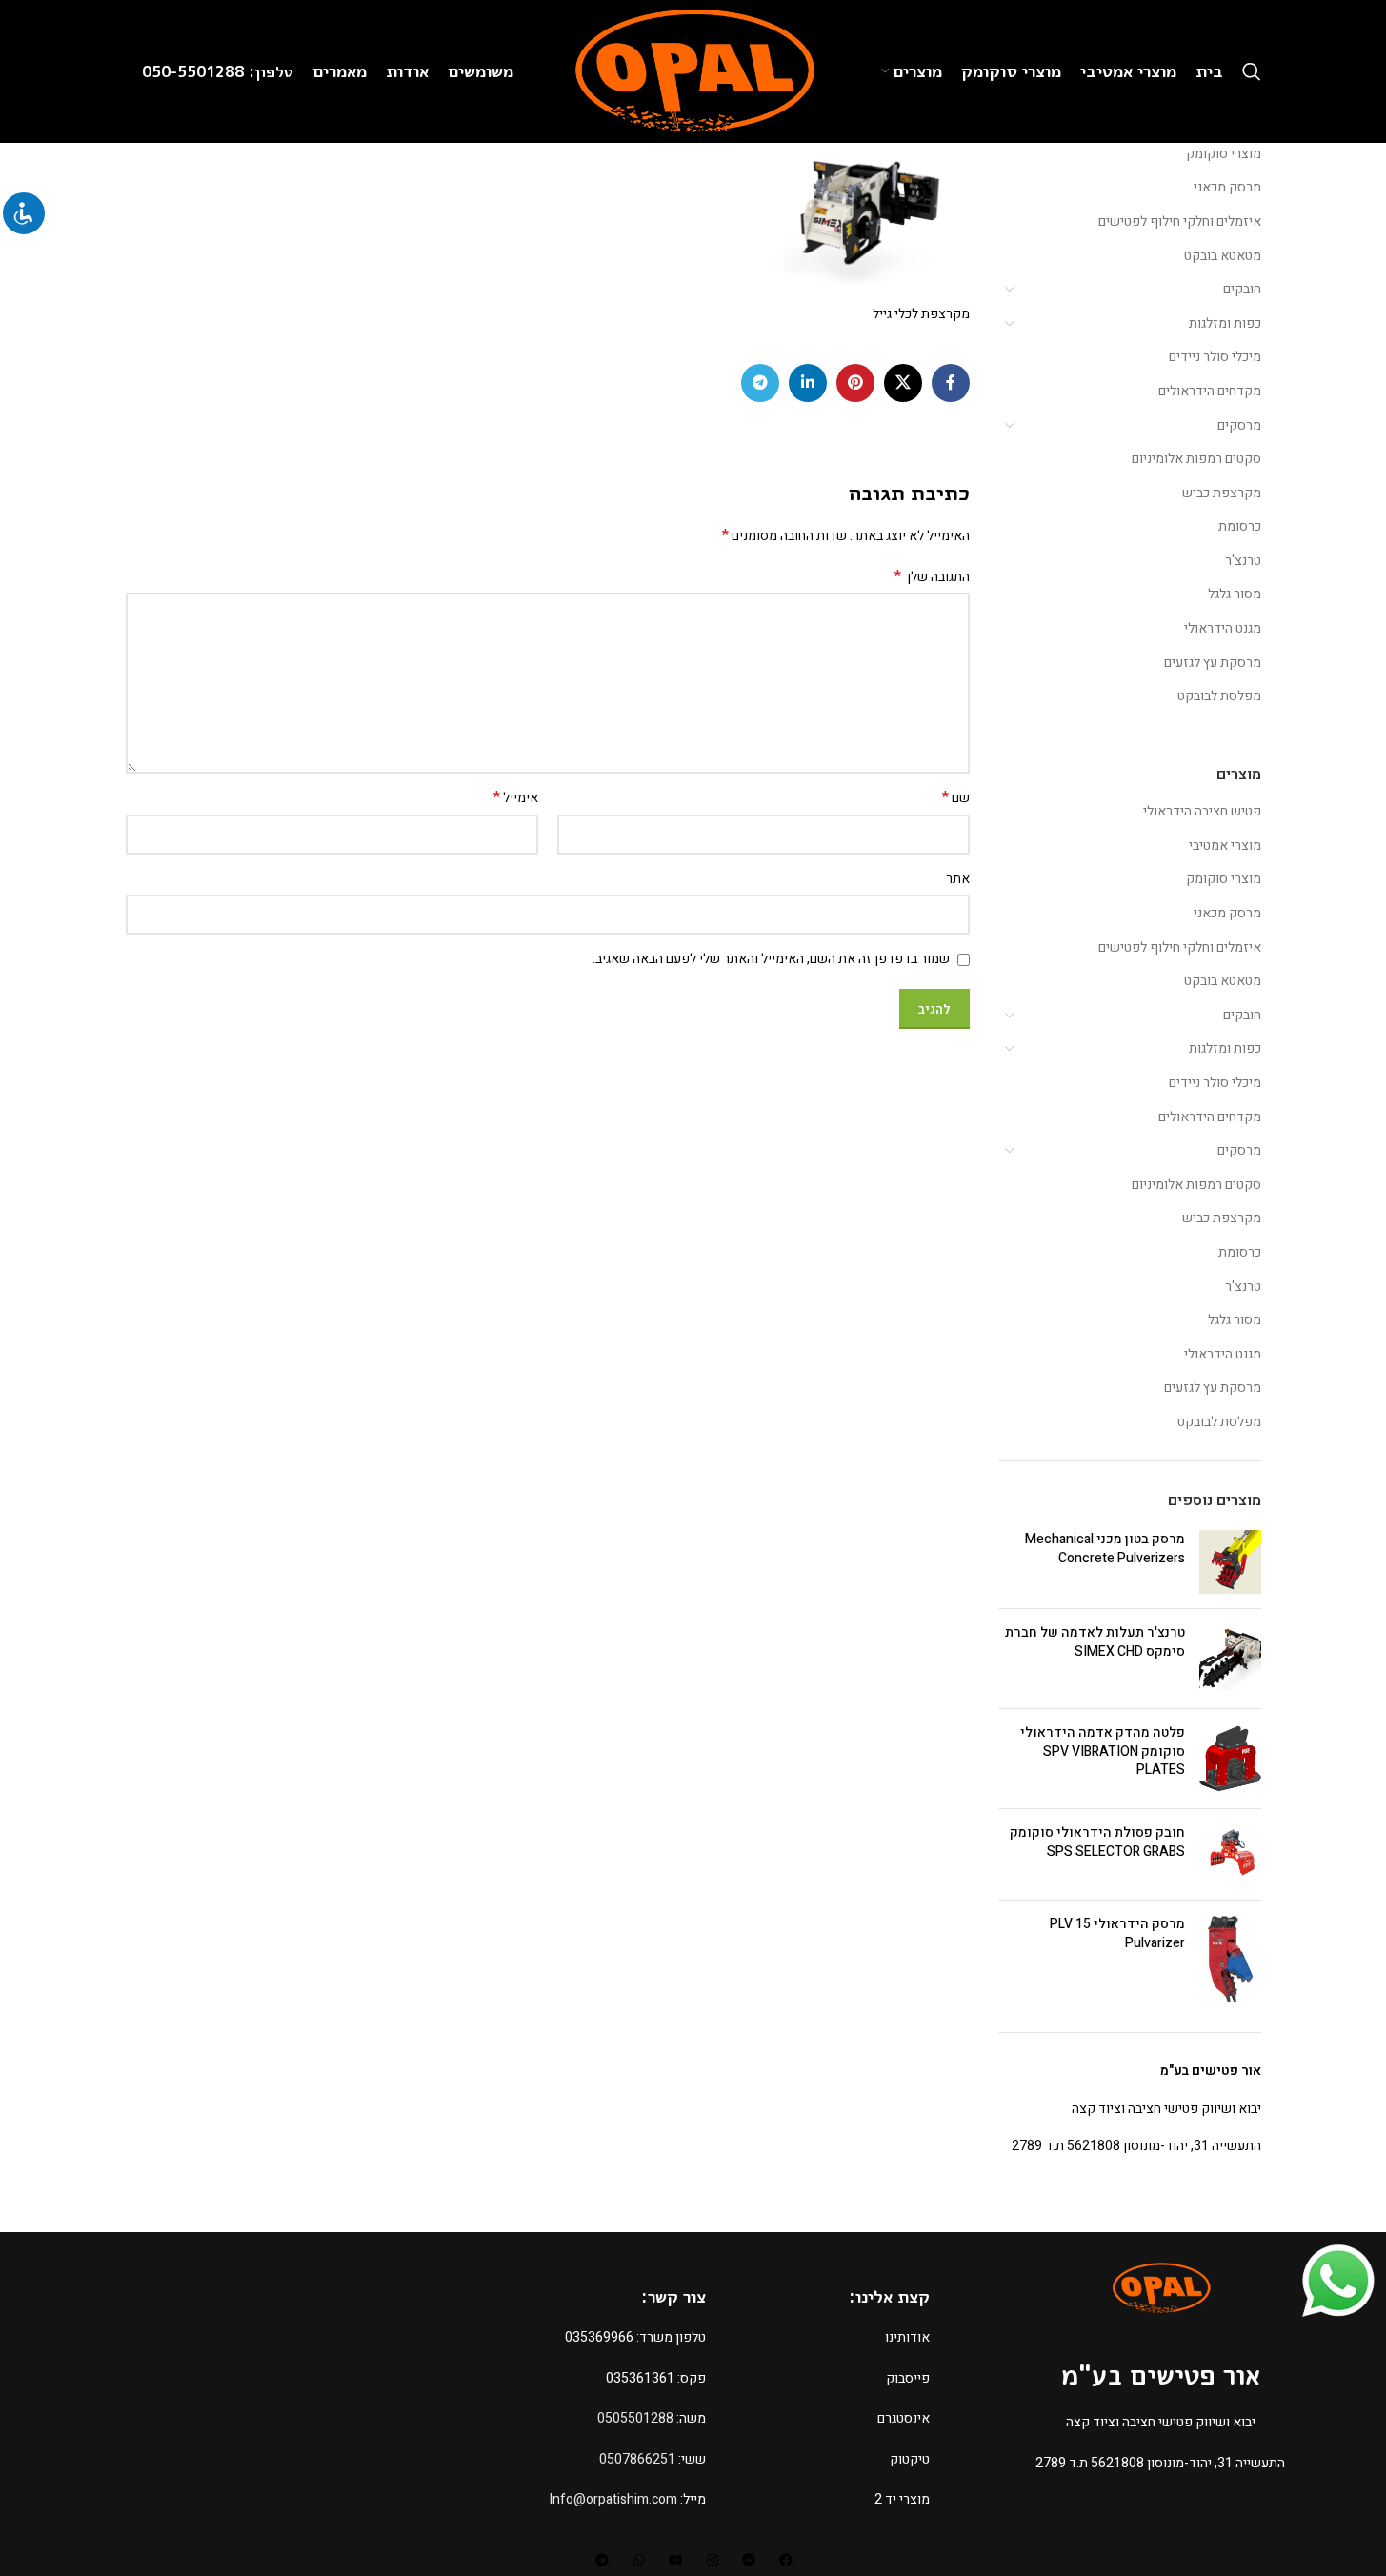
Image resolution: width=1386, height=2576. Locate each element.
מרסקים (1239, 425)
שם (956, 798)
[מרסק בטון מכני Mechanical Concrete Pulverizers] (1230, 1562)
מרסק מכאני (1227, 187)
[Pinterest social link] (855, 383)
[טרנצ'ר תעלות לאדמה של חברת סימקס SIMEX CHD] (1230, 1659)
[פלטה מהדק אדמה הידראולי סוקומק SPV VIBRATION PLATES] (1230, 1759)
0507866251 (637, 2459)
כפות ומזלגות (1225, 323)
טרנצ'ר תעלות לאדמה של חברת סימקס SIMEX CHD (1095, 1642)
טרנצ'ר (1243, 561)
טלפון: (271, 71)
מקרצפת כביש (1222, 493)
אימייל (516, 798)
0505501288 (635, 2418)
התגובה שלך (932, 577)
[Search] (1252, 71)
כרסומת (1240, 526)
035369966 (599, 2337)
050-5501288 (195, 71)
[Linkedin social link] (808, 383)
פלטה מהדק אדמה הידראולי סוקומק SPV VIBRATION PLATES (1103, 1751)
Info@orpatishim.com (613, 2499)
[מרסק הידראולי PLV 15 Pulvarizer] (1230, 1959)
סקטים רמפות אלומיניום (1196, 459)
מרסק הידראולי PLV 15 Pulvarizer (1117, 1933)
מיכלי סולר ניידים (1215, 357)
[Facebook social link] (951, 383)
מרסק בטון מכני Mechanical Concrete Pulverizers (1105, 1549)
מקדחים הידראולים (1210, 391)
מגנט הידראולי (1223, 628)
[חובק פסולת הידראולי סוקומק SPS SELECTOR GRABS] (1230, 1854)
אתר (958, 879)
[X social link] (903, 383)
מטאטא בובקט (1223, 256)
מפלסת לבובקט (1219, 696)
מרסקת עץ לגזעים (1213, 663)
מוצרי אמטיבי (1225, 845)
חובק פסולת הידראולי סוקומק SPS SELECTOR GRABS (1097, 1842)
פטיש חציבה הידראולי (1202, 811)
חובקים (1242, 289)
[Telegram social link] (760, 383)
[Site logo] (693, 71)
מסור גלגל (1235, 594)
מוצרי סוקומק (1224, 154)
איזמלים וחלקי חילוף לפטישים (1180, 221)
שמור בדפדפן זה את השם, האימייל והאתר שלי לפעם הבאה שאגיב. (771, 959)
